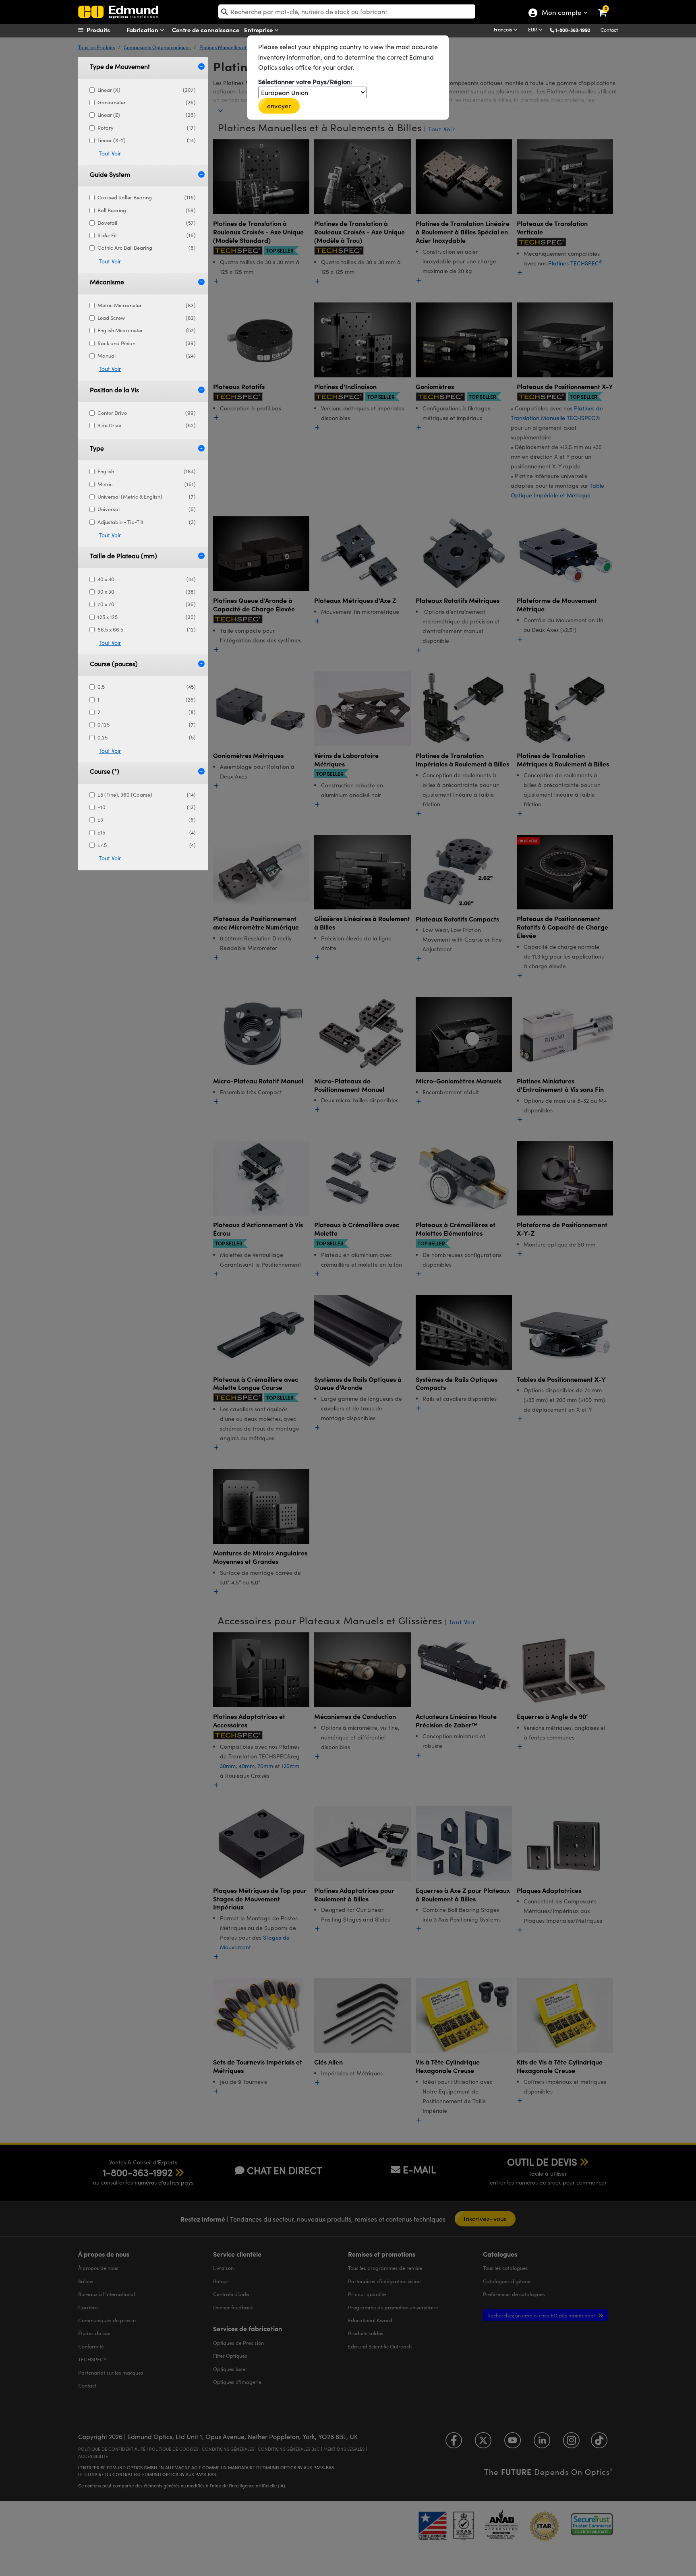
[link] (608, 6)
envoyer (279, 106)
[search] (347, 11)
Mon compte (561, 13)
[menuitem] (109, 30)
